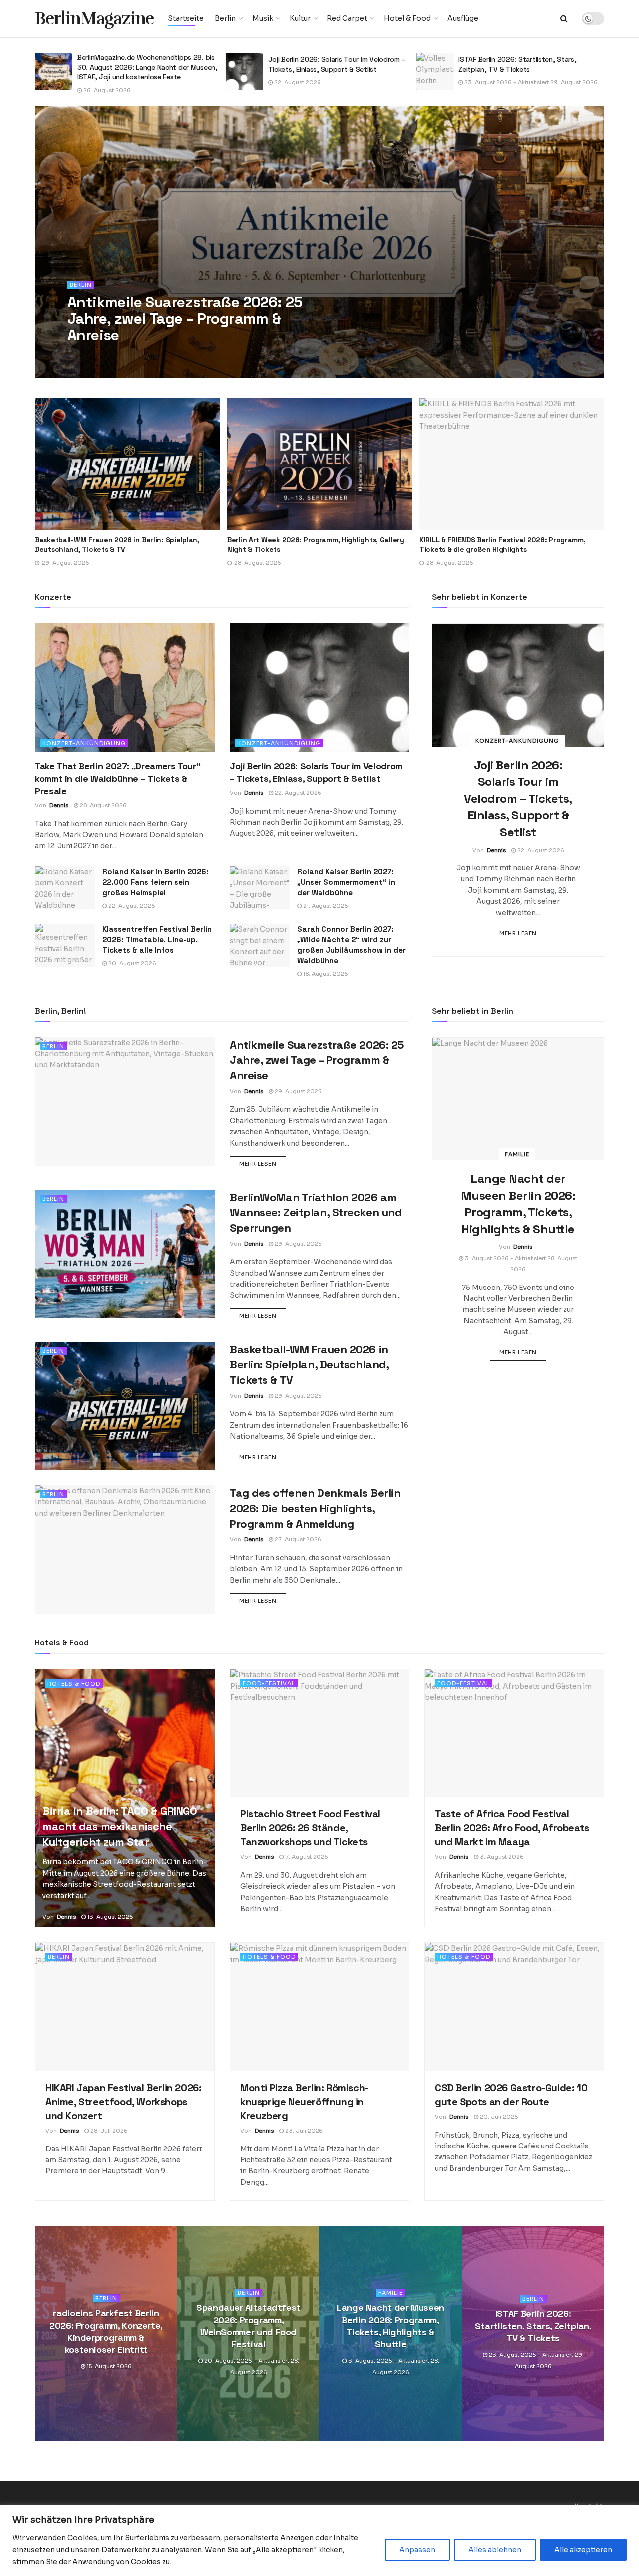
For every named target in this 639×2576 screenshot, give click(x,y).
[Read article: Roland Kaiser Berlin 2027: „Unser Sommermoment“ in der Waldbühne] (260, 888)
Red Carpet (347, 18)
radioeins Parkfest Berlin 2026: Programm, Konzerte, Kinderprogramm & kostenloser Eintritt (106, 2331)
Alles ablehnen (495, 2550)
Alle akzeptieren (583, 2550)
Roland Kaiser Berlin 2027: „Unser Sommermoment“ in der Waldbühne (346, 882)
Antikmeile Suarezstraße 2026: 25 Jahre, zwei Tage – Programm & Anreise (185, 318)
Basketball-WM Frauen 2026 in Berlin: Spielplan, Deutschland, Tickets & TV (309, 1365)
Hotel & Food (407, 18)
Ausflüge (463, 18)
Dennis (91, 355)
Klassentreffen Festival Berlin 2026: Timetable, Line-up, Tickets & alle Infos (157, 940)
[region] (319, 2540)
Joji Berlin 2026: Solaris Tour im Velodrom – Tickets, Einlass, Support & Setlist (146, 64)
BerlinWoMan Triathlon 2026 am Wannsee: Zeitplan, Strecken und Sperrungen (316, 1213)
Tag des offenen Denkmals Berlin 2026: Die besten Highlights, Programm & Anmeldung (315, 1508)
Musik (263, 18)
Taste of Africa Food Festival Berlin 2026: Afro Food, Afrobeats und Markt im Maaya (512, 1828)
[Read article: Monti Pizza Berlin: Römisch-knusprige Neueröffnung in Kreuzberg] (319, 2007)
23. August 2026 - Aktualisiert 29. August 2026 (340, 82)
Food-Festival (269, 1683)
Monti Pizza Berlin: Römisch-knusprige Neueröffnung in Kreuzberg (305, 2102)
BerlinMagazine (94, 19)
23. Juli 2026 (303, 2131)
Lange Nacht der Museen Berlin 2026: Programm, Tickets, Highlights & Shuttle (391, 2326)
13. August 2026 (110, 1917)
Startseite (186, 18)
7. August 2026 (485, 82)
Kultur (300, 18)
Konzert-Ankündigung (84, 743)
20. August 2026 (132, 963)
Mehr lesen (523, 933)
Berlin (225, 18)
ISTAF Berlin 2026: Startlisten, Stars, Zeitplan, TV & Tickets (327, 64)
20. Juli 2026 (498, 2117)
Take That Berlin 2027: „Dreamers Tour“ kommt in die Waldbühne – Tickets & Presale (118, 778)
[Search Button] (564, 19)
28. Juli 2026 (108, 2131)
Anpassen (417, 2550)
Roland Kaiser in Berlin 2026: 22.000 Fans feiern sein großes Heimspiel (156, 882)
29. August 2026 (135, 355)
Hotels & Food (74, 1684)
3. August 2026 (501, 1857)
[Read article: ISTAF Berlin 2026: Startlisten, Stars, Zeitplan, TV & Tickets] (244, 72)
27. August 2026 (297, 1539)
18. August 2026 (325, 974)
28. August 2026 (103, 805)
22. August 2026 (106, 82)
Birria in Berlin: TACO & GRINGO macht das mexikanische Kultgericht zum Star (120, 1826)
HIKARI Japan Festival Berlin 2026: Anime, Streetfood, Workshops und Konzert (123, 2102)
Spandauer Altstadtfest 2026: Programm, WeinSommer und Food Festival (248, 2326)
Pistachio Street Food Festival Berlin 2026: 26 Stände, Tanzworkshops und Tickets (527, 64)
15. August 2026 (109, 2367)
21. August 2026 (325, 906)
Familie (517, 1154)
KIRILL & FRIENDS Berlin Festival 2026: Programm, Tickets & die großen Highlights (392, 545)
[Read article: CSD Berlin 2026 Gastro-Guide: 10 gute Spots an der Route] (514, 2007)
